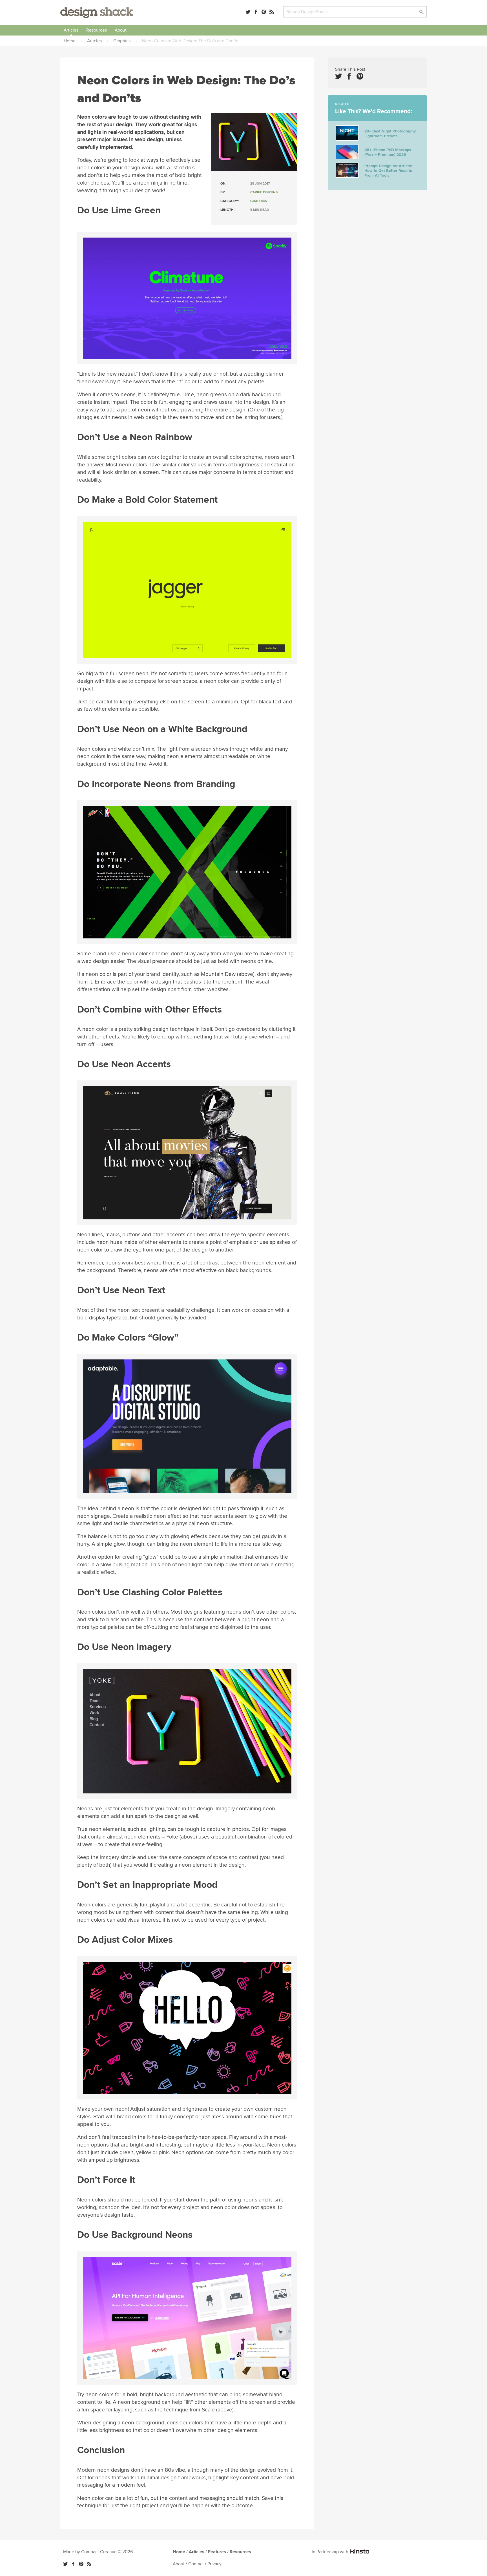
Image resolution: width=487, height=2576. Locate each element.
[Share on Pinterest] (360, 76)
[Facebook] (256, 12)
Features (217, 2552)
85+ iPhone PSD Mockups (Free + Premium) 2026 (388, 152)
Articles (71, 30)
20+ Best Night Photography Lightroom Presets (390, 134)
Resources (97, 30)
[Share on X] (338, 76)
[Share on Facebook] (349, 76)
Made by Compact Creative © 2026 (98, 2552)
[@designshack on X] (65, 2564)
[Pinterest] (264, 12)
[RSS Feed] (272, 12)
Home (179, 2552)
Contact (196, 2564)
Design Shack (97, 13)
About (121, 30)
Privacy (214, 2564)
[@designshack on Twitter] (248, 12)
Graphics (259, 201)
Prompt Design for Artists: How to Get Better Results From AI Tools (388, 171)
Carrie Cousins (264, 192)
